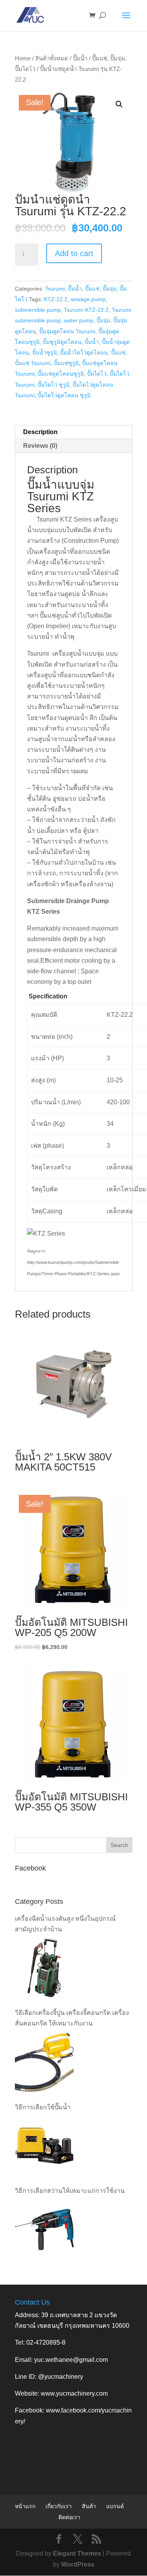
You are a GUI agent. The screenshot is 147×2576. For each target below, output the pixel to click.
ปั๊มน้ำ (80, 58)
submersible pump (38, 310)
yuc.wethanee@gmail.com (71, 2360)
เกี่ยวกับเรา (59, 2506)
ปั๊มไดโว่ (97, 374)
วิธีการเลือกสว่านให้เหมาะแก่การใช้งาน (70, 2191)
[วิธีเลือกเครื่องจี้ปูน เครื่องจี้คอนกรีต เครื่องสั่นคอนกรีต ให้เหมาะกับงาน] (44, 2062)
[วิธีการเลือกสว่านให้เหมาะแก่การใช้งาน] (44, 2229)
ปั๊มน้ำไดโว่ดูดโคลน (84, 353)
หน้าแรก (25, 2506)
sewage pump (88, 299)
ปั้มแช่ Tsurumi (33, 363)
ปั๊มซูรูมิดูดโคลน (62, 342)
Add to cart (74, 253)
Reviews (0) (40, 446)
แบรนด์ (115, 2506)
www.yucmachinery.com (74, 2393)
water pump (79, 320)
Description (40, 432)
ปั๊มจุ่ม (103, 320)
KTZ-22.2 (56, 299)
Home (23, 58)
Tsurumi (55, 289)
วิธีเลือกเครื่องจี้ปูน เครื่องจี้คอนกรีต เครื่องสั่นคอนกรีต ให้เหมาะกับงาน (72, 2018)
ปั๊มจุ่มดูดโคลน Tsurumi (67, 331)
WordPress (78, 2564)
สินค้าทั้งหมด (52, 58)
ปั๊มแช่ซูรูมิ (66, 363)
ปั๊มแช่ (118, 353)
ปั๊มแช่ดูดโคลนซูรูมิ (61, 374)
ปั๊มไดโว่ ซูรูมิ (54, 385)
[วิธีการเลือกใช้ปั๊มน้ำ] (44, 2146)
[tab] (74, 432)
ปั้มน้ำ (92, 342)
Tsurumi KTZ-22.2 (86, 310)
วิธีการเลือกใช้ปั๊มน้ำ (43, 2107)
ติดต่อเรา (69, 2517)
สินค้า (89, 2506)
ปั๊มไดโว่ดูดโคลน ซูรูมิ (64, 395)
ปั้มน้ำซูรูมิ (44, 353)
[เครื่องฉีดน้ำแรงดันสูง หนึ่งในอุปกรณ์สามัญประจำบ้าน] (44, 1968)
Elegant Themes (77, 2553)
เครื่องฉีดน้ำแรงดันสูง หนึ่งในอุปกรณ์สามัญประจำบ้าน (65, 1924)
